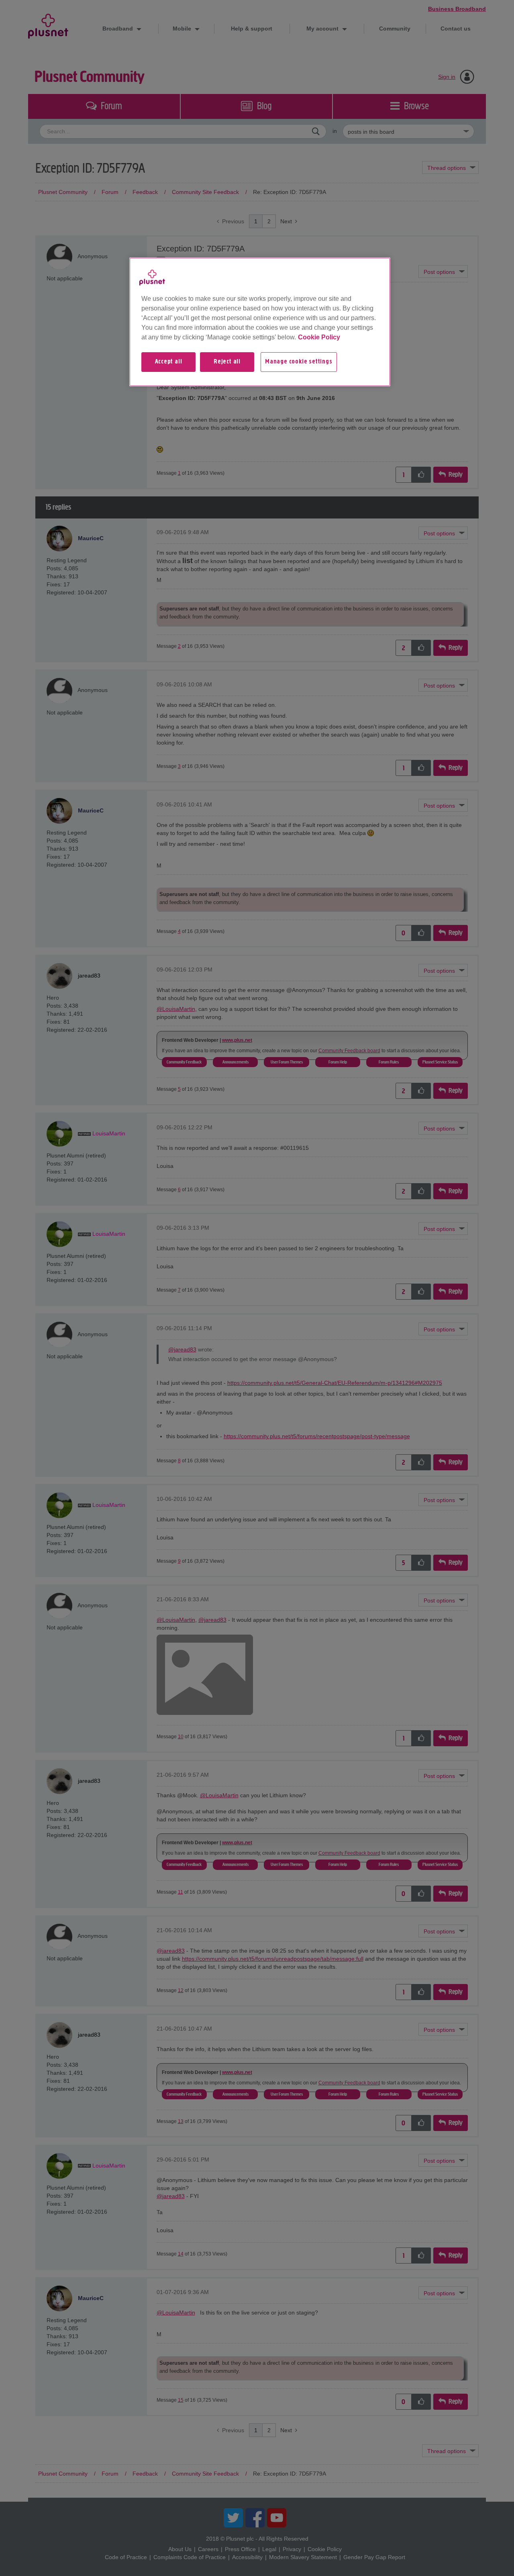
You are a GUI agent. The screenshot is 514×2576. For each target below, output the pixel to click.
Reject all (227, 362)
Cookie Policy (319, 337)
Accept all (169, 362)
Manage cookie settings (299, 362)
